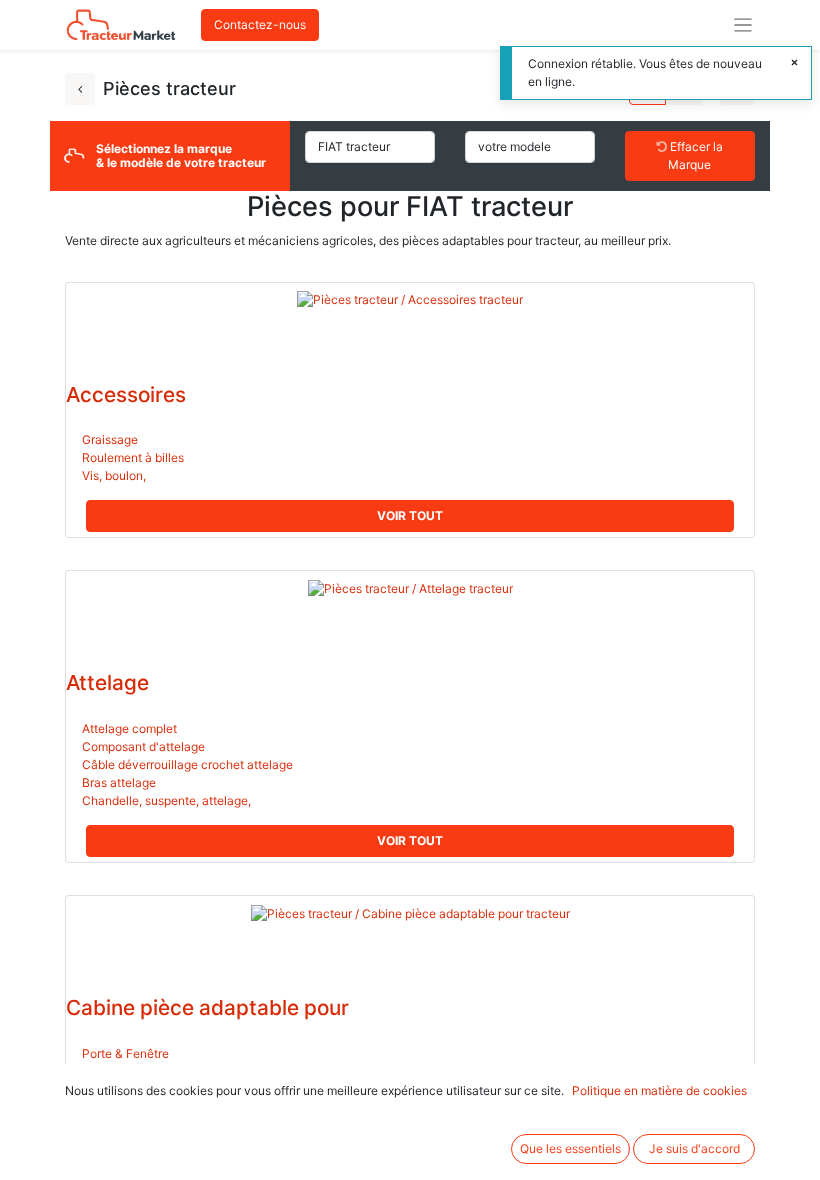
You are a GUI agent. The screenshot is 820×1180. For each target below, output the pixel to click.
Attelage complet (129, 728)
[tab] (410, 841)
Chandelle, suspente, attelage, (166, 800)
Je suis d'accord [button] (694, 1148)
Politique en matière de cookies (659, 1090)
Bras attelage (119, 782)
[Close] (794, 63)
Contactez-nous (260, 24)
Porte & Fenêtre (125, 1053)
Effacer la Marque (695, 155)
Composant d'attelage (143, 746)
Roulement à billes (133, 457)
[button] (410, 516)
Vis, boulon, (114, 475)
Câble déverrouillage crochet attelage (187, 764)
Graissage (110, 439)
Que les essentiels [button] (570, 1148)
